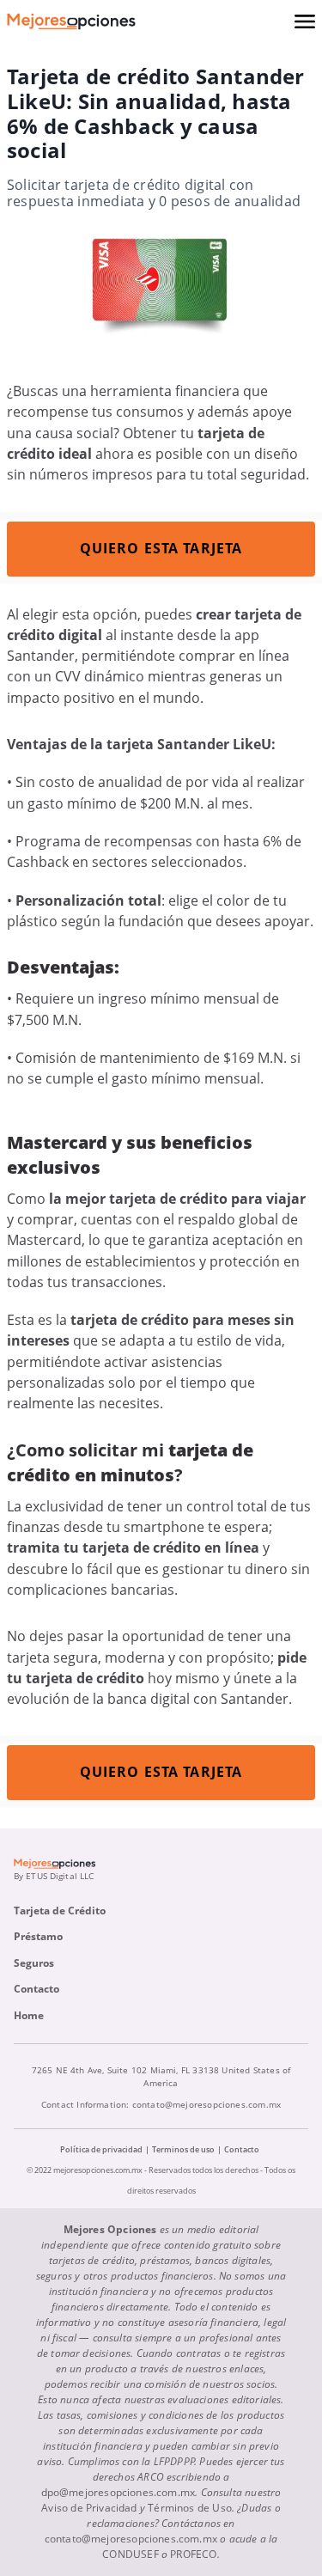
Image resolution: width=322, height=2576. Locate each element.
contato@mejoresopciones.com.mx (207, 2104)
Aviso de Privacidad (89, 2508)
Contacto (36, 1989)
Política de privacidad (101, 2149)
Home (29, 2015)
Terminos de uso (183, 2149)
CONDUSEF (130, 2554)
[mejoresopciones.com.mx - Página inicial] (71, 21)
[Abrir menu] (305, 21)
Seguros (34, 1963)
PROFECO (193, 2554)
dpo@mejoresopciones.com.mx (118, 2492)
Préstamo (38, 1936)
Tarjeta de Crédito (60, 1911)
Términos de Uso (190, 2508)
